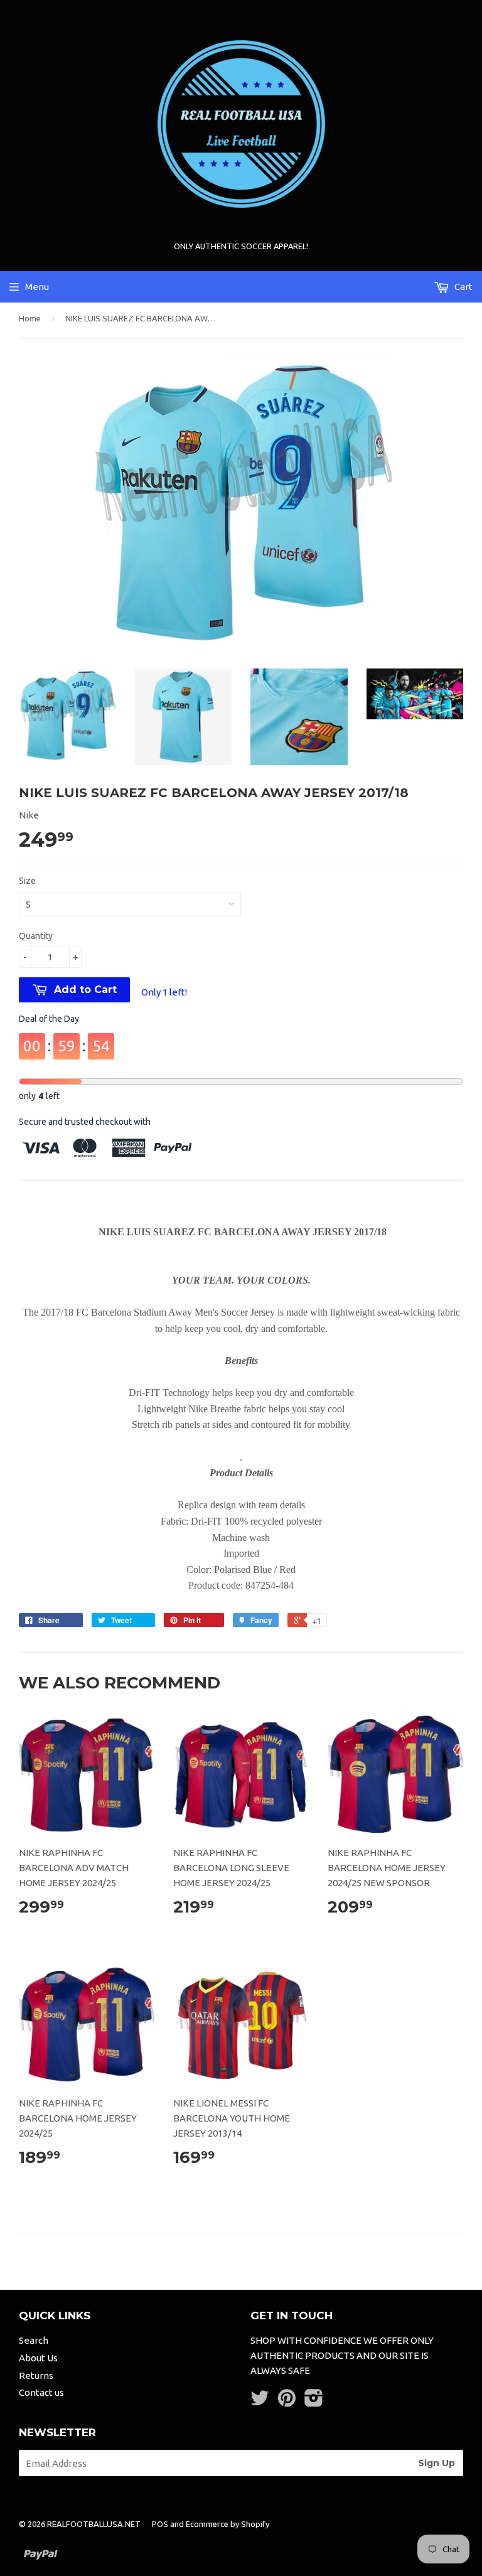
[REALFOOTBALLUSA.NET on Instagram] (314, 2402)
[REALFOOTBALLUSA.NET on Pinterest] (287, 2402)
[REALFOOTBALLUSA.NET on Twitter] (260, 2402)
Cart (463, 287)
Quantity (36, 936)
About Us (38, 2358)
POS (160, 2524)
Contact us (41, 2392)
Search (34, 2340)
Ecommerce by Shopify (228, 2524)
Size (27, 881)
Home (30, 318)
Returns (36, 2375)
